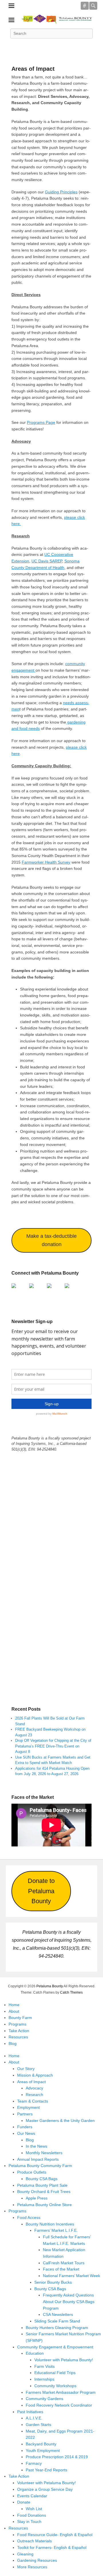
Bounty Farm (20, 2018)
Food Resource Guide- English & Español (55, 2535)
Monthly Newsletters (44, 2153)
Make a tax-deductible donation (51, 1240)
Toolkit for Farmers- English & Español (52, 2547)
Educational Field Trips (55, 2373)
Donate (24, 2502)
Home (14, 2005)
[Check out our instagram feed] (51, 1288)
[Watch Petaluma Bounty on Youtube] (34, 1288)
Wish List (34, 2509)
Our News (26, 2133)
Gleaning (25, 2554)
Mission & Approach (35, 2075)
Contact (89, 46)
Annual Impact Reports (38, 2159)
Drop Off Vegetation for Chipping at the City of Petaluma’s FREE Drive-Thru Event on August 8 (53, 1746)
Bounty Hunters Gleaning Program (57, 2328)
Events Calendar (32, 2496)
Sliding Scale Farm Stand (57, 2321)
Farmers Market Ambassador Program (61, 2392)
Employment (28, 2107)
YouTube (51, 46)
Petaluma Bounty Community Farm (40, 2166)
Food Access (29, 2217)
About (14, 2011)
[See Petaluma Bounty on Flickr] (69, 1288)
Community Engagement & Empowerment (55, 2347)
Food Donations (32, 2515)
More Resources (32, 2567)
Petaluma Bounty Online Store (44, 2205)
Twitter (26, 46)
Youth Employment (43, 2451)
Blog (13, 2044)
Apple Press (37, 2198)
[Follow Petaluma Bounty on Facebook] (16, 1288)
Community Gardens (44, 2399)
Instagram (77, 46)
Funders (25, 2127)
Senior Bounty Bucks (53, 2282)
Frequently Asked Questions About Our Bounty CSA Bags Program (69, 2301)
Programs (17, 2024)
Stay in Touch (29, 2522)
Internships (44, 2379)
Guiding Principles (61, 192)
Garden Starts (38, 2425)
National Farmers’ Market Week (72, 2276)
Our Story (26, 2069)
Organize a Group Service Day (45, 2489)
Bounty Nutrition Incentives (50, 2224)
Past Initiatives (30, 2412)
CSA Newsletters (58, 2314)
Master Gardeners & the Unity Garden (60, 2121)
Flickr (64, 46)
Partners (25, 2114)
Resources (18, 2037)
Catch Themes (71, 1992)
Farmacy (34, 2463)
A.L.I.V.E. (34, 2418)
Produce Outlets (32, 2172)
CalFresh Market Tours (64, 2263)
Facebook (14, 46)
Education (35, 2353)
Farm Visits (44, 2366)
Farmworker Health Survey (46, 862)
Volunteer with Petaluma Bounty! (64, 2360)
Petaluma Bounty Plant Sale (42, 2185)
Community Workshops (55, 2386)
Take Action (19, 2031)
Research (34, 2095)
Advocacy (34, 2088)
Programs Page (41, 422)
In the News (36, 2146)
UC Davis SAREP (47, 561)
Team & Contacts (33, 2101)
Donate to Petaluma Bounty (41, 1891)
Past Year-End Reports (46, 2470)
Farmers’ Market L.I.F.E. (56, 2230)
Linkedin (39, 46)
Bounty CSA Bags (42, 2179)
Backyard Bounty (41, 2444)
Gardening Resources (37, 2560)
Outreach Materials (34, 2541)
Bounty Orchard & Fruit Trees (44, 2192)
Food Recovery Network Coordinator (59, 2405)
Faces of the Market (61, 2269)
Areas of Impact (33, 69)
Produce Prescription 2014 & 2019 (57, 2457)
